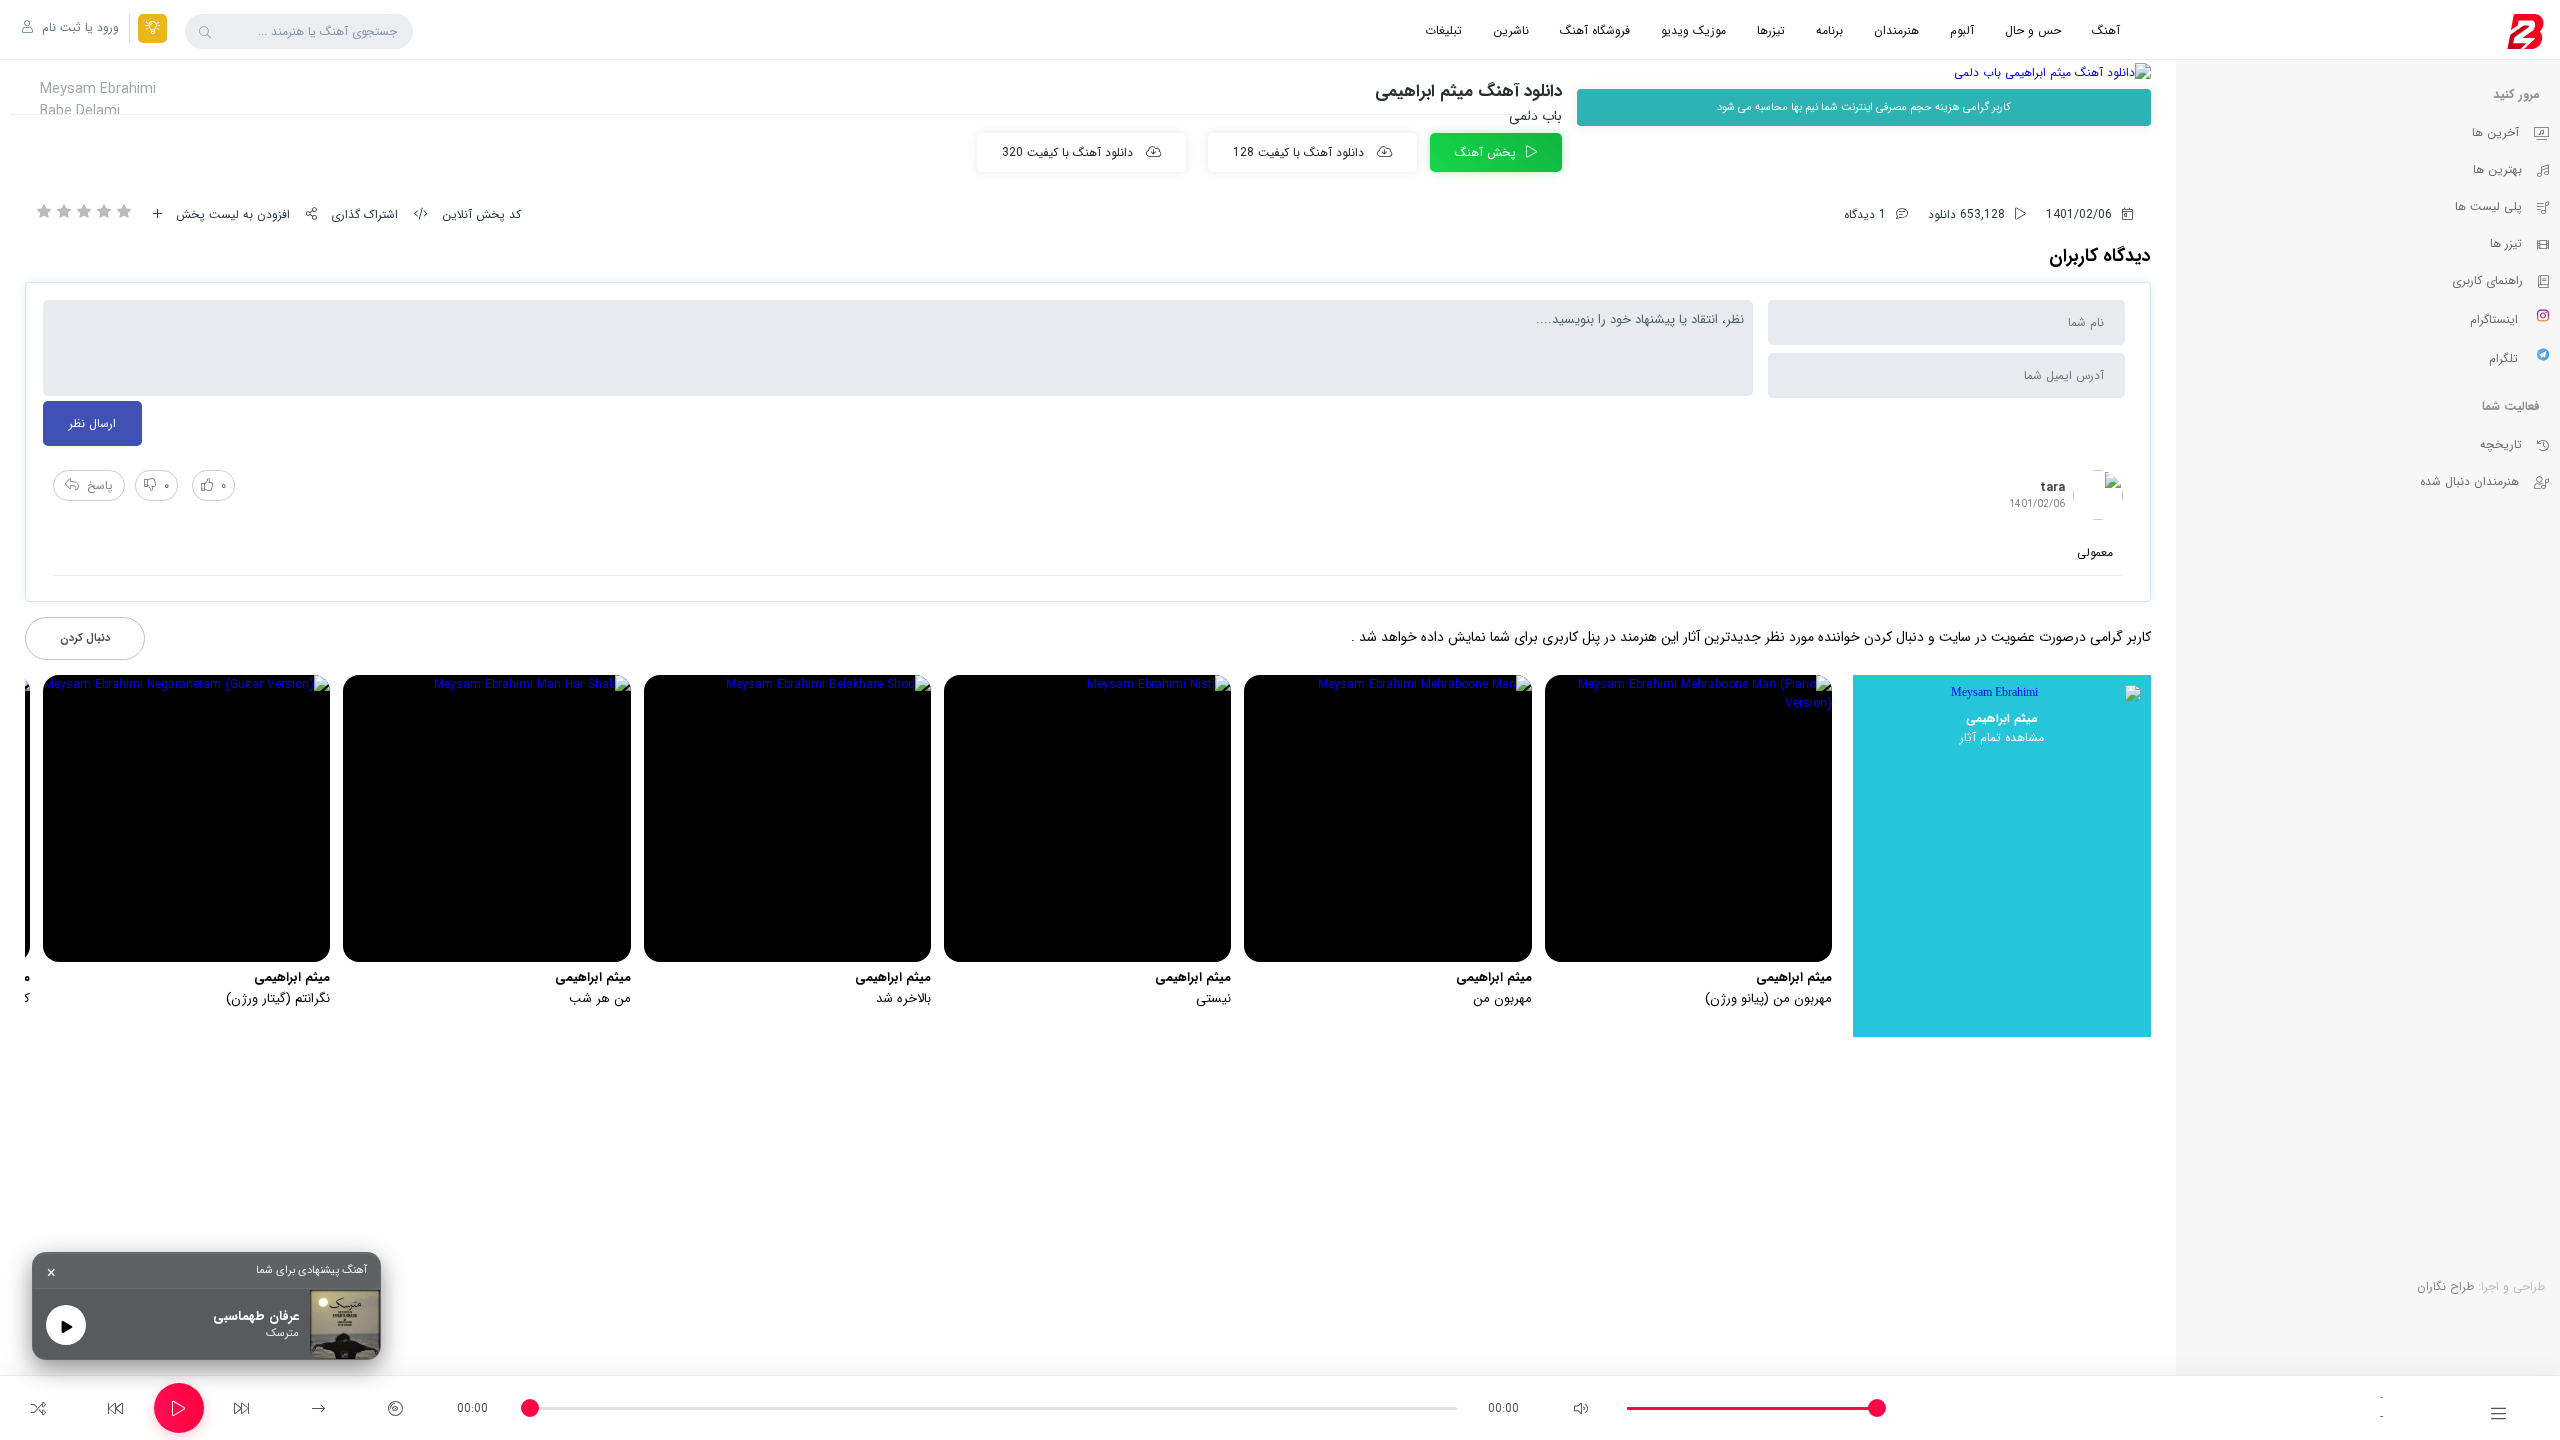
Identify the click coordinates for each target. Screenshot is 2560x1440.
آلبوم (1962, 30)
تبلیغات (1443, 30)
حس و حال (2033, 30)
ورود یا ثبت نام (78, 27)
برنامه (1829, 30)
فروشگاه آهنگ (1595, 30)
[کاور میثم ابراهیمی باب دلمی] (1864, 72)
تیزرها (1771, 30)
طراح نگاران (2445, 1286)
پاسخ (100, 485)
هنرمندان (1896, 30)
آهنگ (2106, 30)
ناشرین (1511, 30)
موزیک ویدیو (1693, 30)
